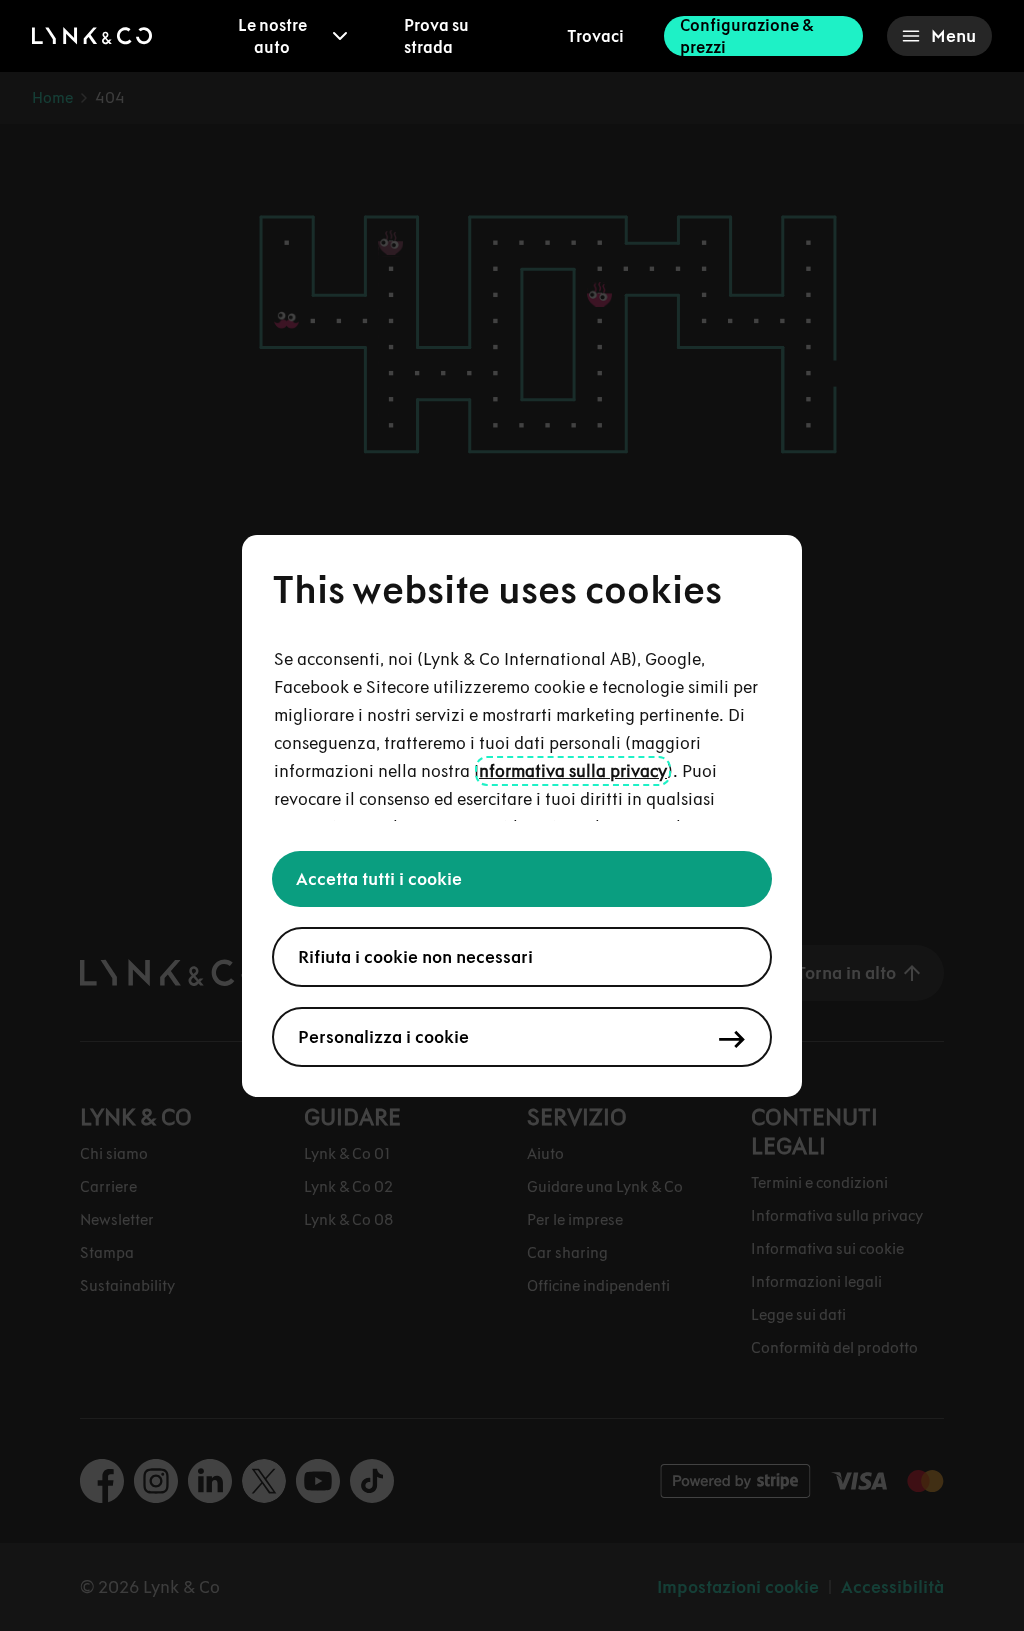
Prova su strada (436, 36)
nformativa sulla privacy (573, 771)
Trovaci (595, 36)
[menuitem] (286, 36)
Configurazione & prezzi (746, 36)
